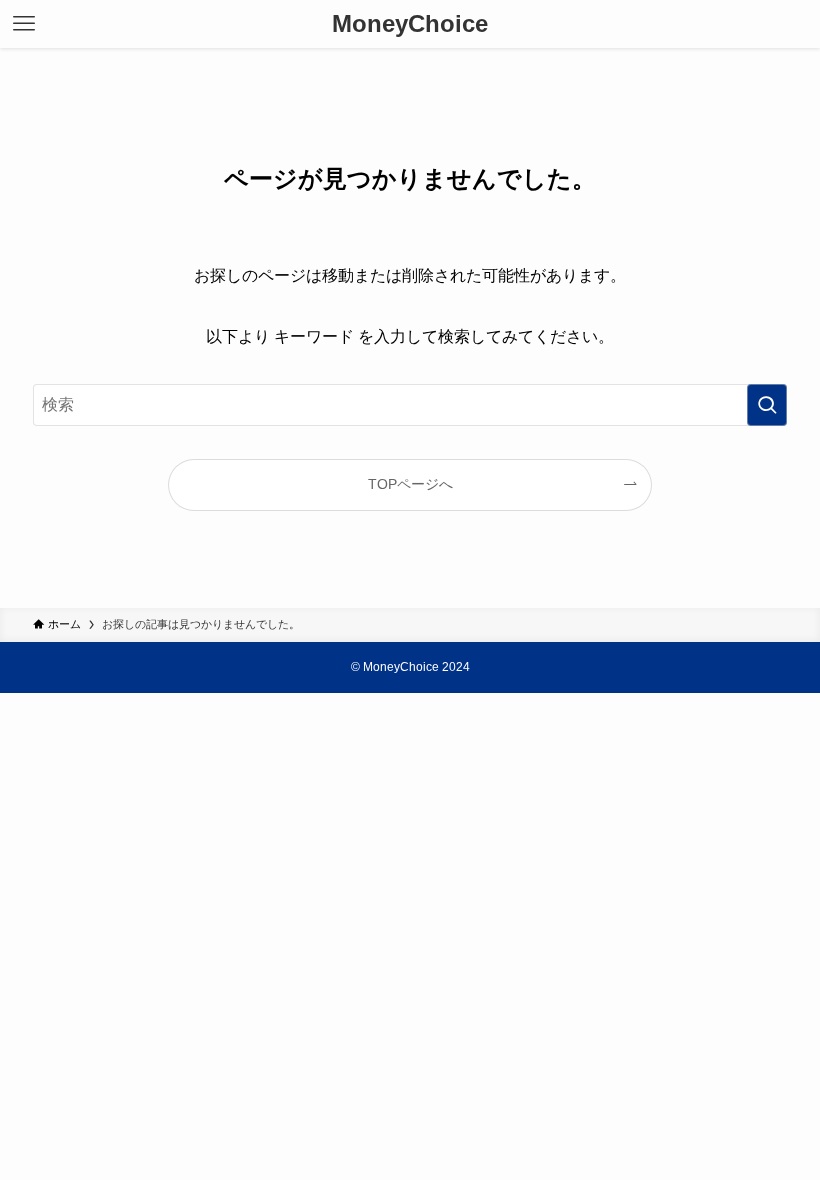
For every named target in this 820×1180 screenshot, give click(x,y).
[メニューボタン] (24, 24)
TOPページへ (410, 484)
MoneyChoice (410, 24)
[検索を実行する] (767, 405)
